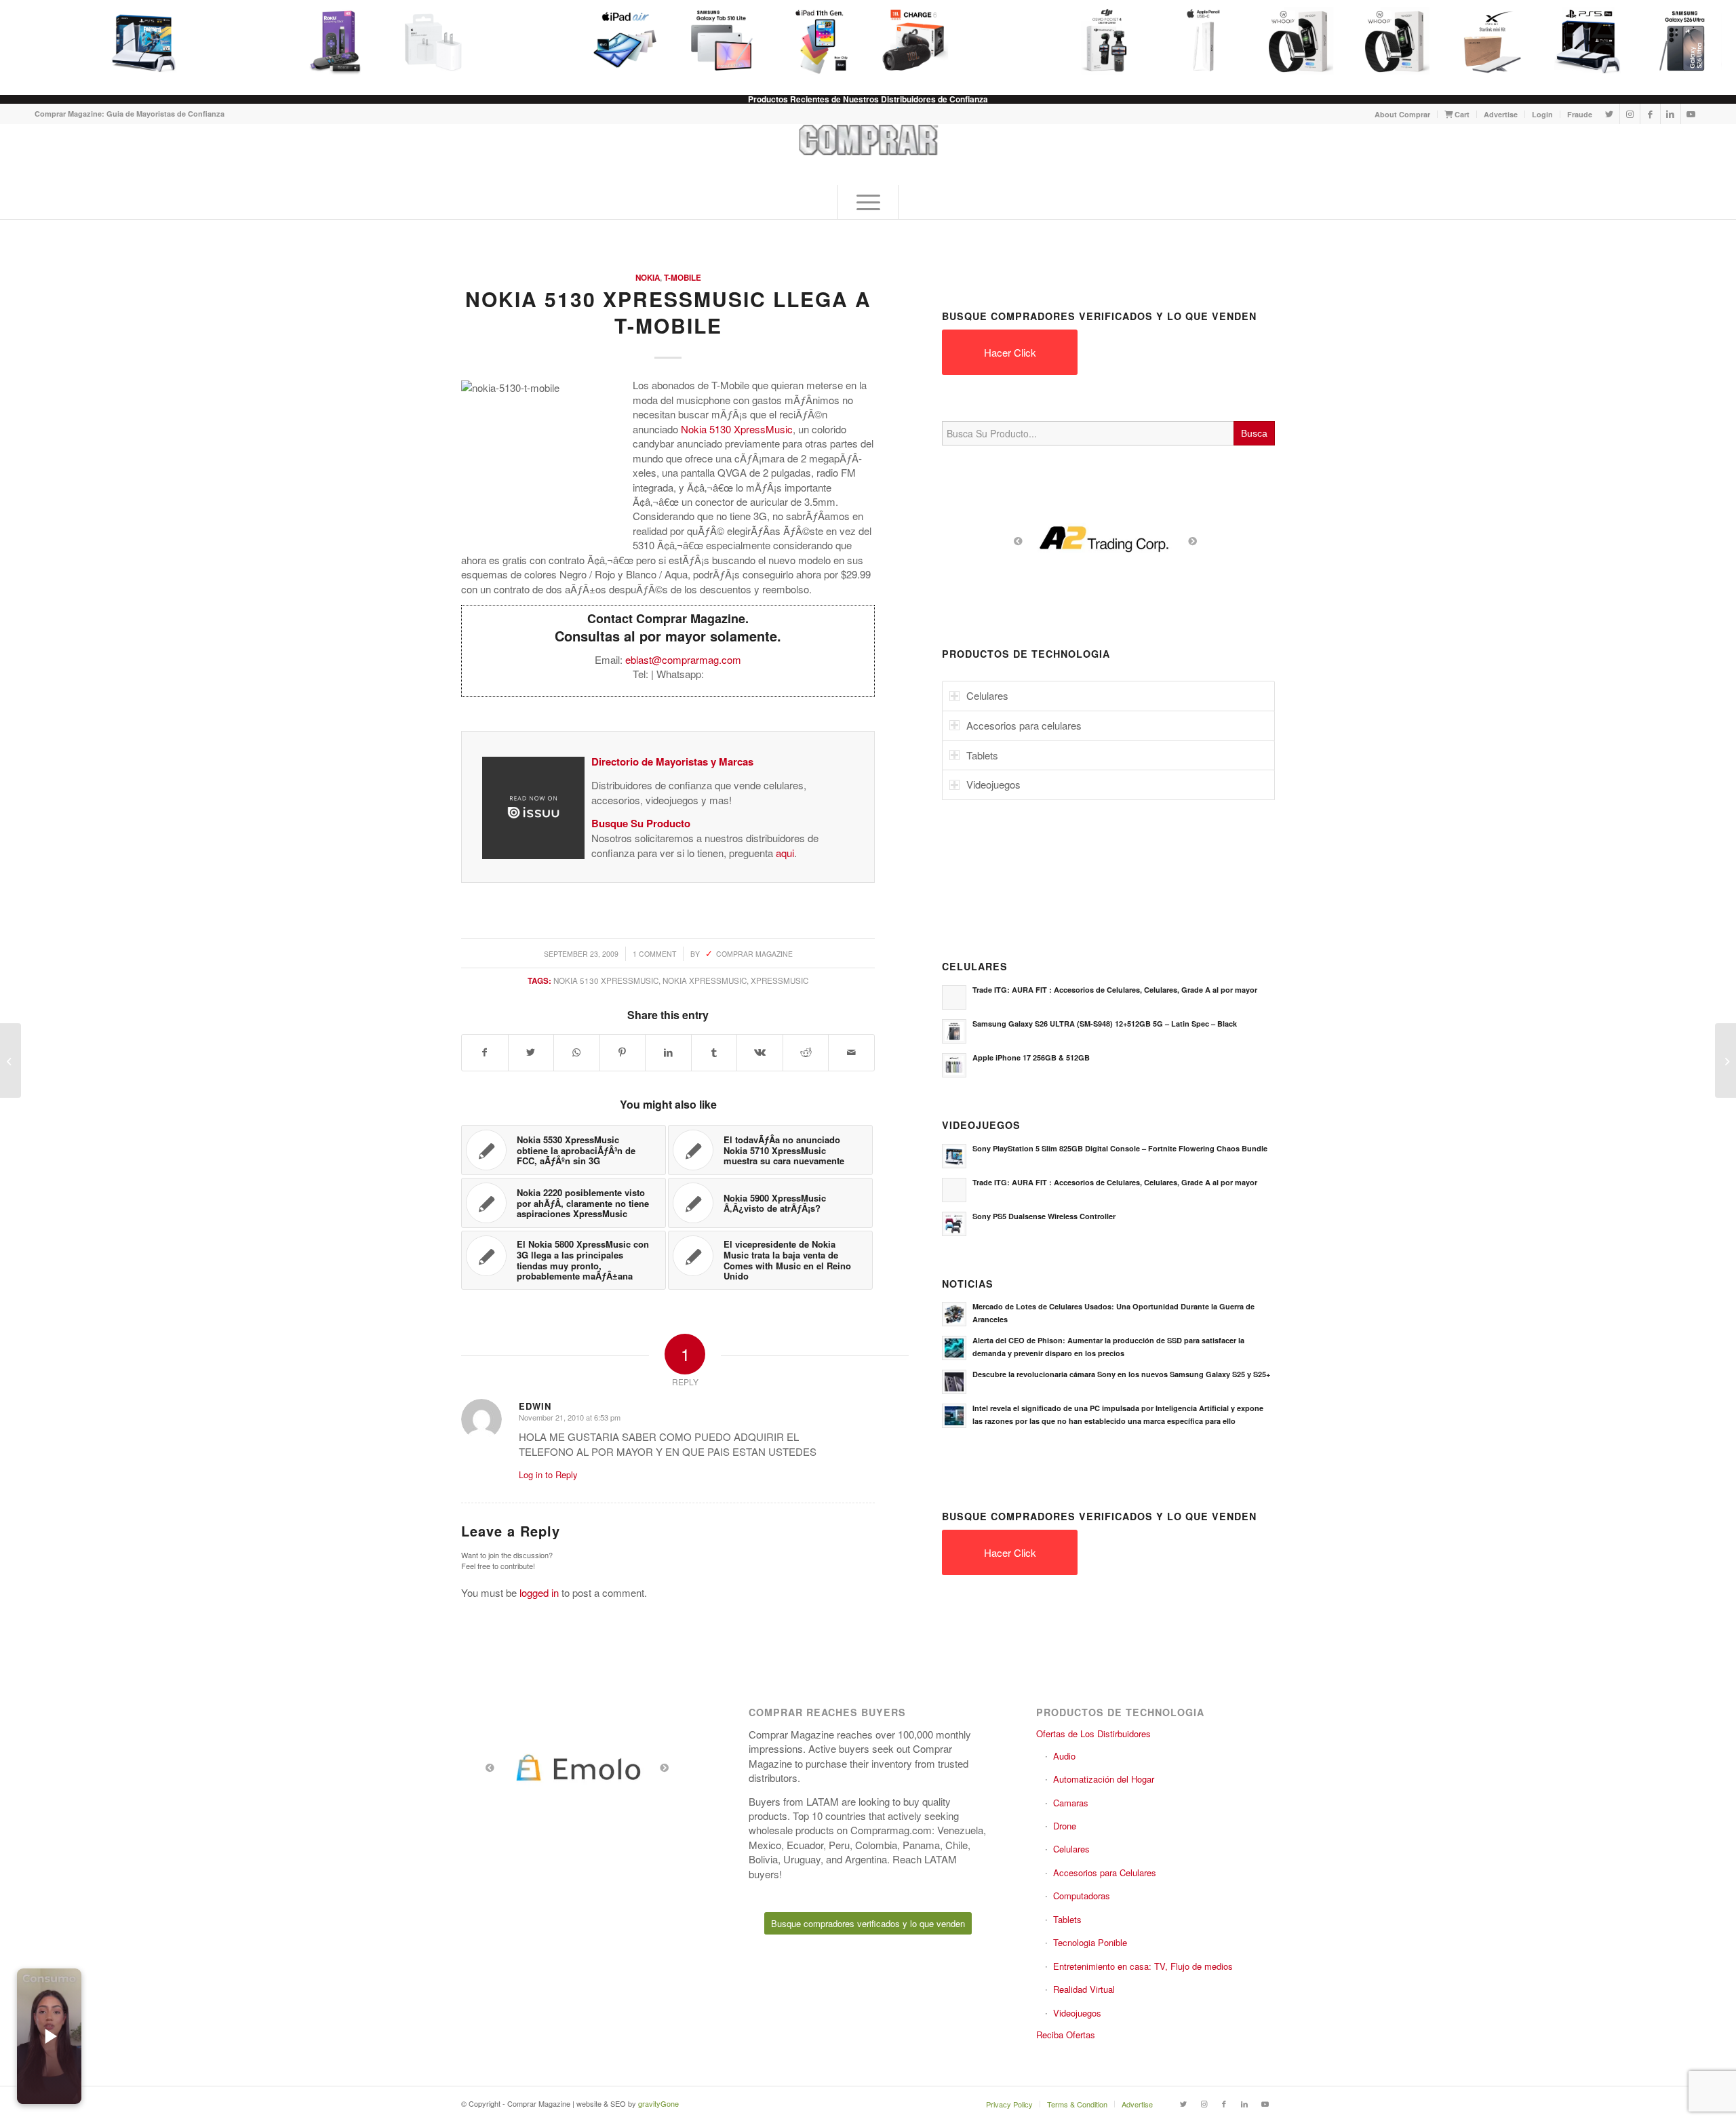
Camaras (1071, 1803)
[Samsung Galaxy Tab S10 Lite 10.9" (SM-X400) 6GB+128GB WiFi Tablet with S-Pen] (722, 41)
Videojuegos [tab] (993, 784)
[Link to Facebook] (1650, 114)
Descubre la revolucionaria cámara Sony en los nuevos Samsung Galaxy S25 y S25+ (1121, 1374)
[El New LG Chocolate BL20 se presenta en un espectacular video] (1725, 1060)
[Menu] (868, 202)
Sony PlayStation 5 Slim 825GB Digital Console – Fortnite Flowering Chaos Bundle (1120, 1148)
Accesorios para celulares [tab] (1024, 725)
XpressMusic (763, 429)
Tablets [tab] (982, 755)
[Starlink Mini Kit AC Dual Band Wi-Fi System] (1492, 41)
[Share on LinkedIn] (668, 1052)
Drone (1065, 1826)
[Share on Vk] (760, 1052)
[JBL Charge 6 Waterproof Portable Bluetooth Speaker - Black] (914, 41)
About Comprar (1402, 114)
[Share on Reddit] (806, 1052)
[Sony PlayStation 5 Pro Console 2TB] (1588, 41)
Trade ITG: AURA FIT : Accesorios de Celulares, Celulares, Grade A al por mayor (1115, 990)
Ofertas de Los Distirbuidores (1093, 1733)
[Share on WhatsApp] (577, 1052)
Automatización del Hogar (1104, 1779)
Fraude (1580, 114)
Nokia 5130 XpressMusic (606, 980)
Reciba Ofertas (1066, 2035)
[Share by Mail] (851, 1052)
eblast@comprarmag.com (683, 659)
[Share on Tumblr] (714, 1052)
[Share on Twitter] (531, 1052)
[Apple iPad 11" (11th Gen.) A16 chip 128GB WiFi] (818, 41)
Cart (1461, 114)
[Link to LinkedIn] (1671, 114)
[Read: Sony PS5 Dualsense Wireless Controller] (954, 1224)
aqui (785, 853)
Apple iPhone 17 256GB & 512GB (1031, 1057)
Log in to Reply (548, 1474)
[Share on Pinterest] (623, 1052)
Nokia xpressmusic (705, 980)
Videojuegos (1077, 2013)
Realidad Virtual (1084, 1989)
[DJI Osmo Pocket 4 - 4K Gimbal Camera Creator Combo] (1107, 41)
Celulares (1071, 1849)
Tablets (1067, 1919)
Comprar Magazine (754, 954)
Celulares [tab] (987, 695)
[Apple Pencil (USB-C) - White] (1203, 41)
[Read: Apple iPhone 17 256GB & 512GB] (954, 1065)
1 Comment (654, 954)
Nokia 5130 (706, 429)
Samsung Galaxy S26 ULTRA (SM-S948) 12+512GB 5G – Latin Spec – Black (1105, 1024)
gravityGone (658, 2103)
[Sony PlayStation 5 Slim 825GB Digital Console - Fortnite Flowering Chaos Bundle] (144, 41)
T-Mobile (683, 278)
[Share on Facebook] (485, 1052)
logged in (539, 1592)
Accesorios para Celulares (1105, 1872)
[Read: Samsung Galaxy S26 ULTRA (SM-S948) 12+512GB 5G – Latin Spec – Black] (954, 1031)
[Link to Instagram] (1630, 114)
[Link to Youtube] (1691, 114)
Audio (1064, 1756)
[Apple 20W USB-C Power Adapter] (433, 41)
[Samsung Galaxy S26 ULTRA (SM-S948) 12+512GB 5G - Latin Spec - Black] (1684, 41)
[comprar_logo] (868, 155)
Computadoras (1082, 1896)
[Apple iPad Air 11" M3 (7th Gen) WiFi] (625, 41)
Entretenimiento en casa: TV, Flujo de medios (1143, 1966)
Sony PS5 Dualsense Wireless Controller (1044, 1216)
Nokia (648, 278)
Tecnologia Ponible (1090, 1942)
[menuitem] (1403, 114)
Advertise (1501, 114)
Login (1542, 114)
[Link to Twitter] (1610, 114)
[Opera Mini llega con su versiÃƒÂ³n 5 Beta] (11, 1060)
